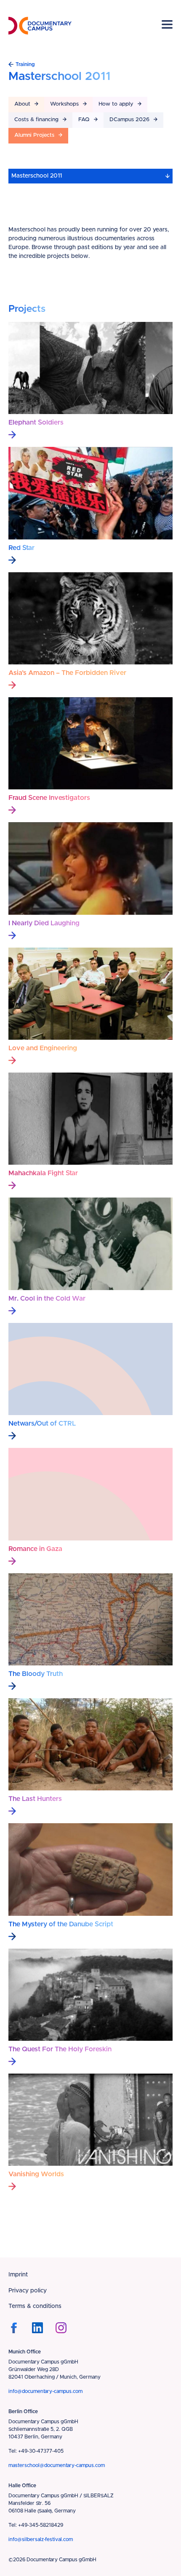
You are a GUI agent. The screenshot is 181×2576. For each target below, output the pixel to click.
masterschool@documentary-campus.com (57, 2465)
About (22, 104)
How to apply (116, 104)
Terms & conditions (35, 2306)
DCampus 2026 (129, 120)
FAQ (84, 120)
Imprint (18, 2275)
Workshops (64, 104)
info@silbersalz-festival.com (41, 2539)
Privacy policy (28, 2291)
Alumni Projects (34, 135)
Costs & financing (36, 120)
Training (25, 64)
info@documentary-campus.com (45, 2391)
